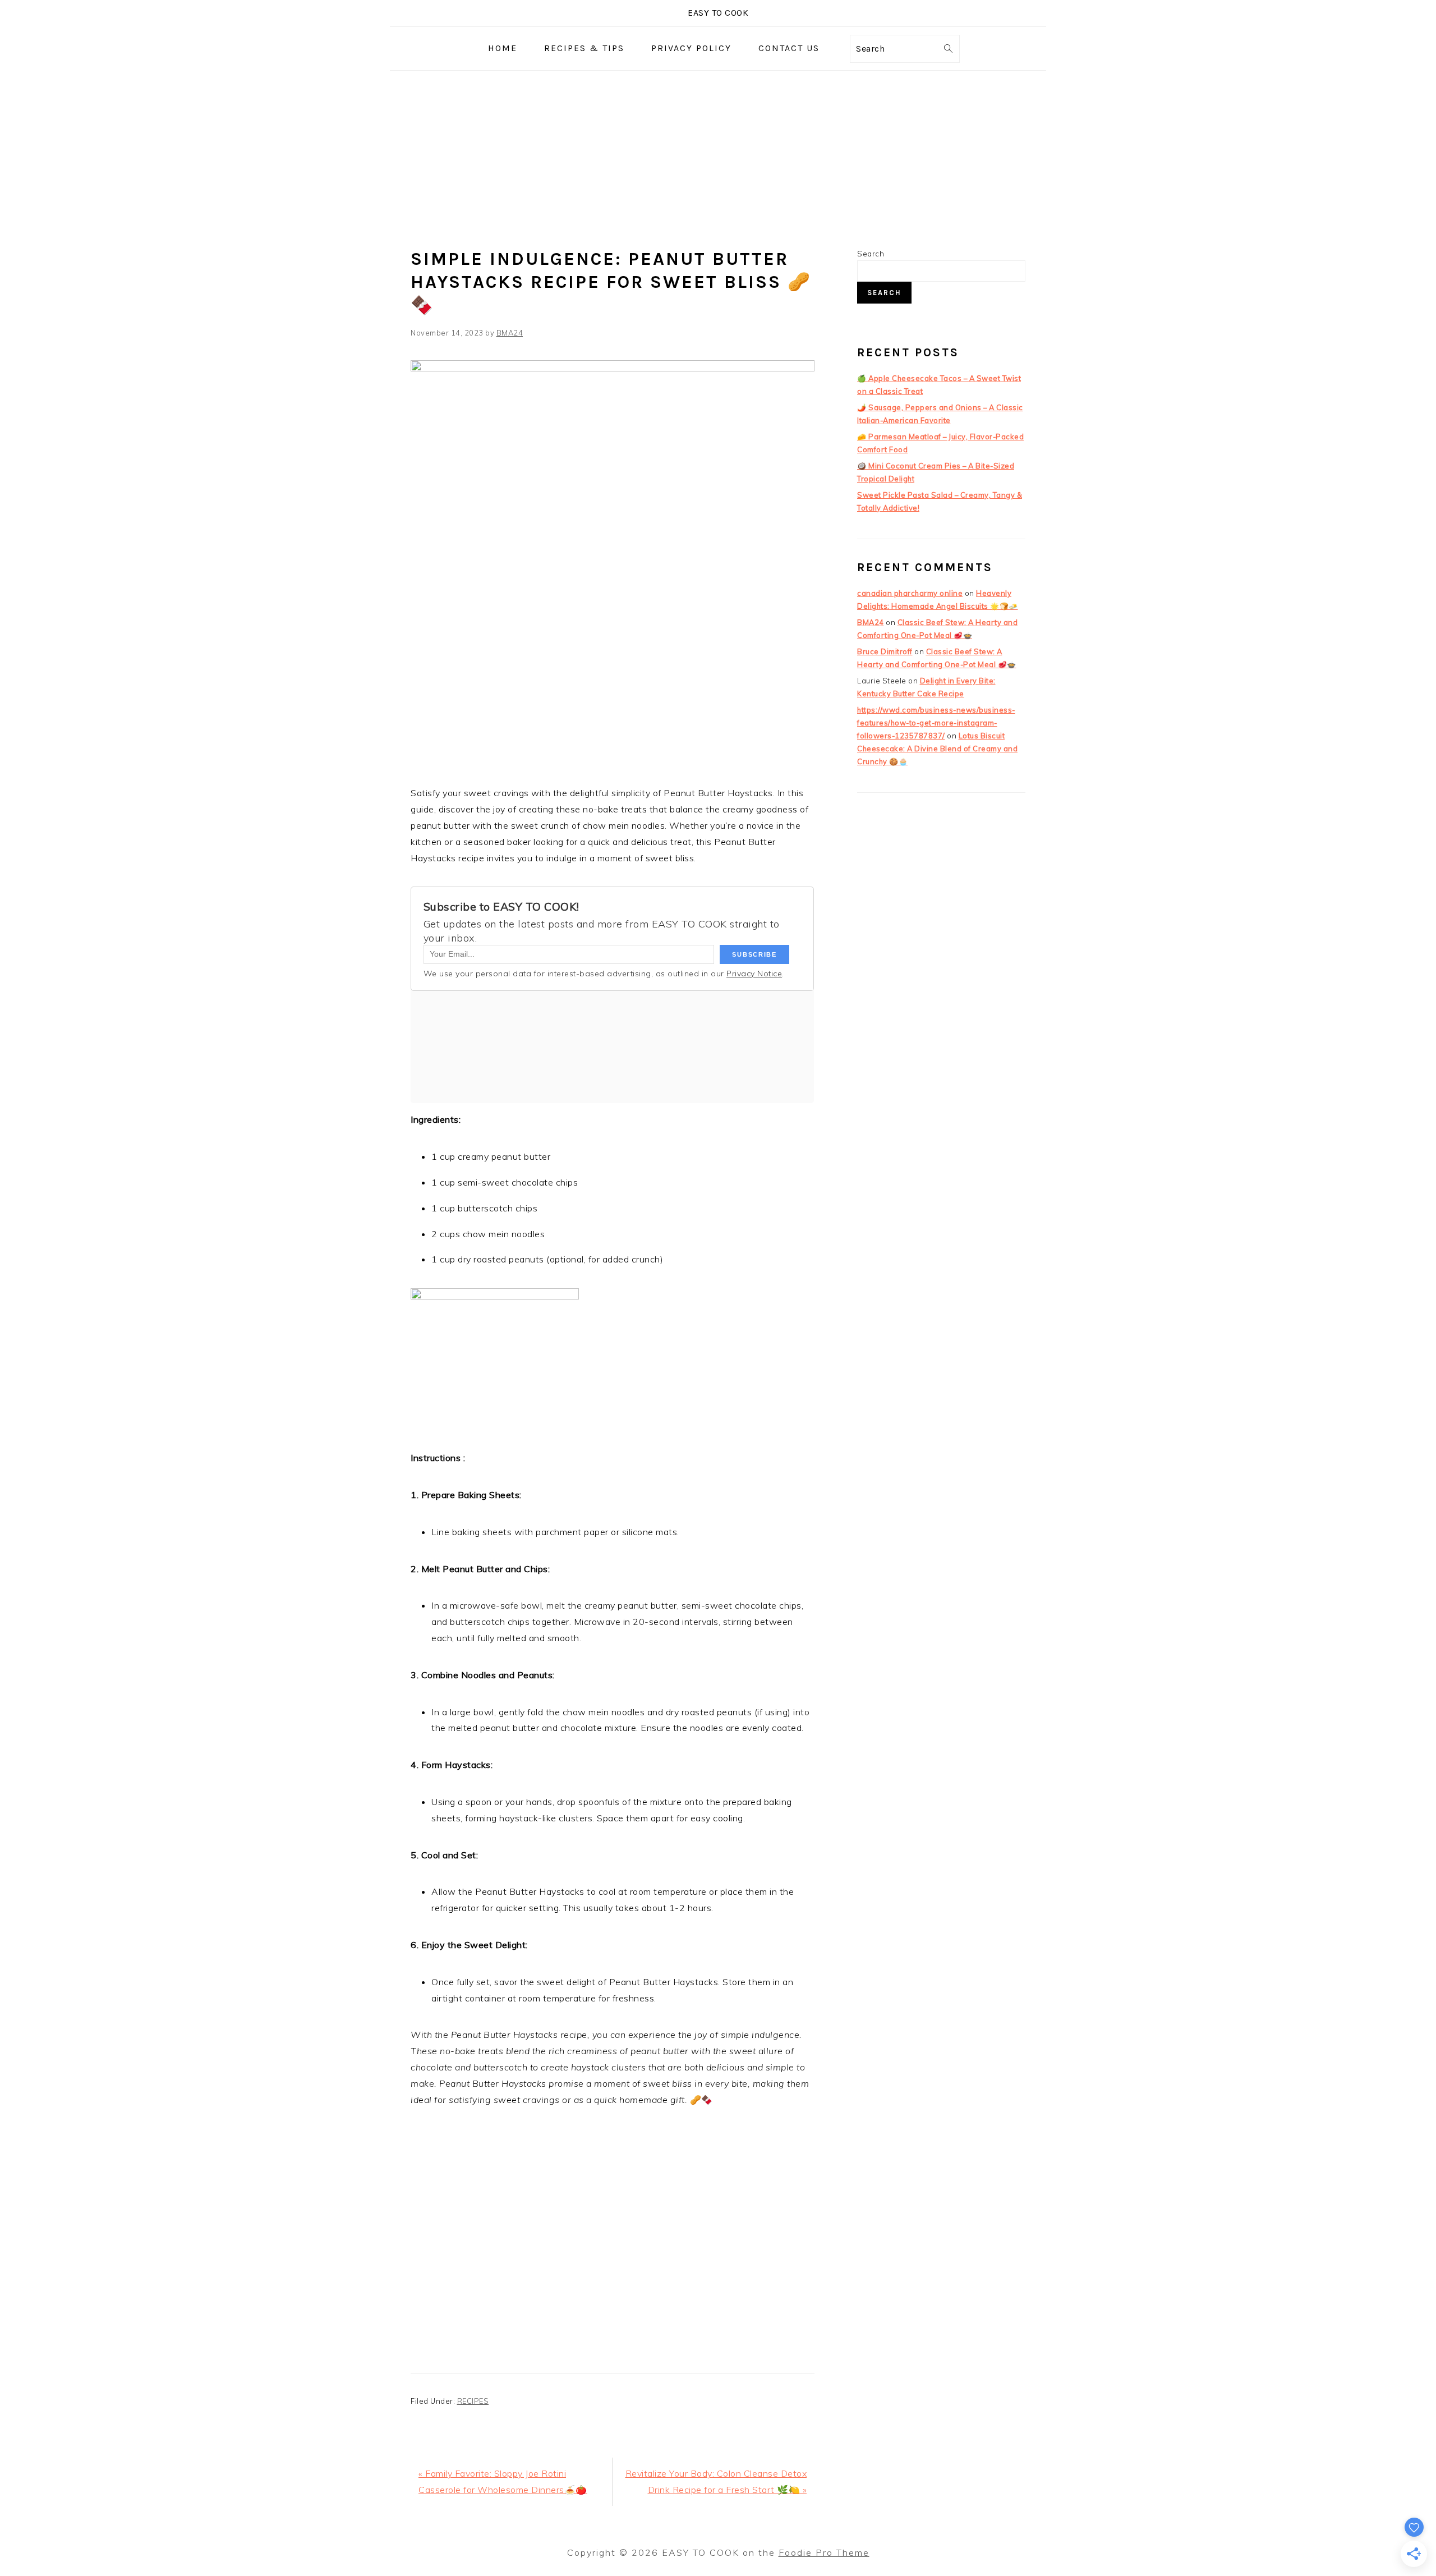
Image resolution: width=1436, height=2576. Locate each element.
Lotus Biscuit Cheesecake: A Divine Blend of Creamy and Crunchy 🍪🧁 (937, 749)
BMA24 (871, 622)
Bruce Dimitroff (885, 651)
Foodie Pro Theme (824, 2552)
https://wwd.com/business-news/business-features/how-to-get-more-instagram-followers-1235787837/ (936, 723)
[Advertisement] (718, 155)
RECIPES (473, 2401)
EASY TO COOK (718, 13)
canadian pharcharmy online (910, 593)
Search (871, 254)
